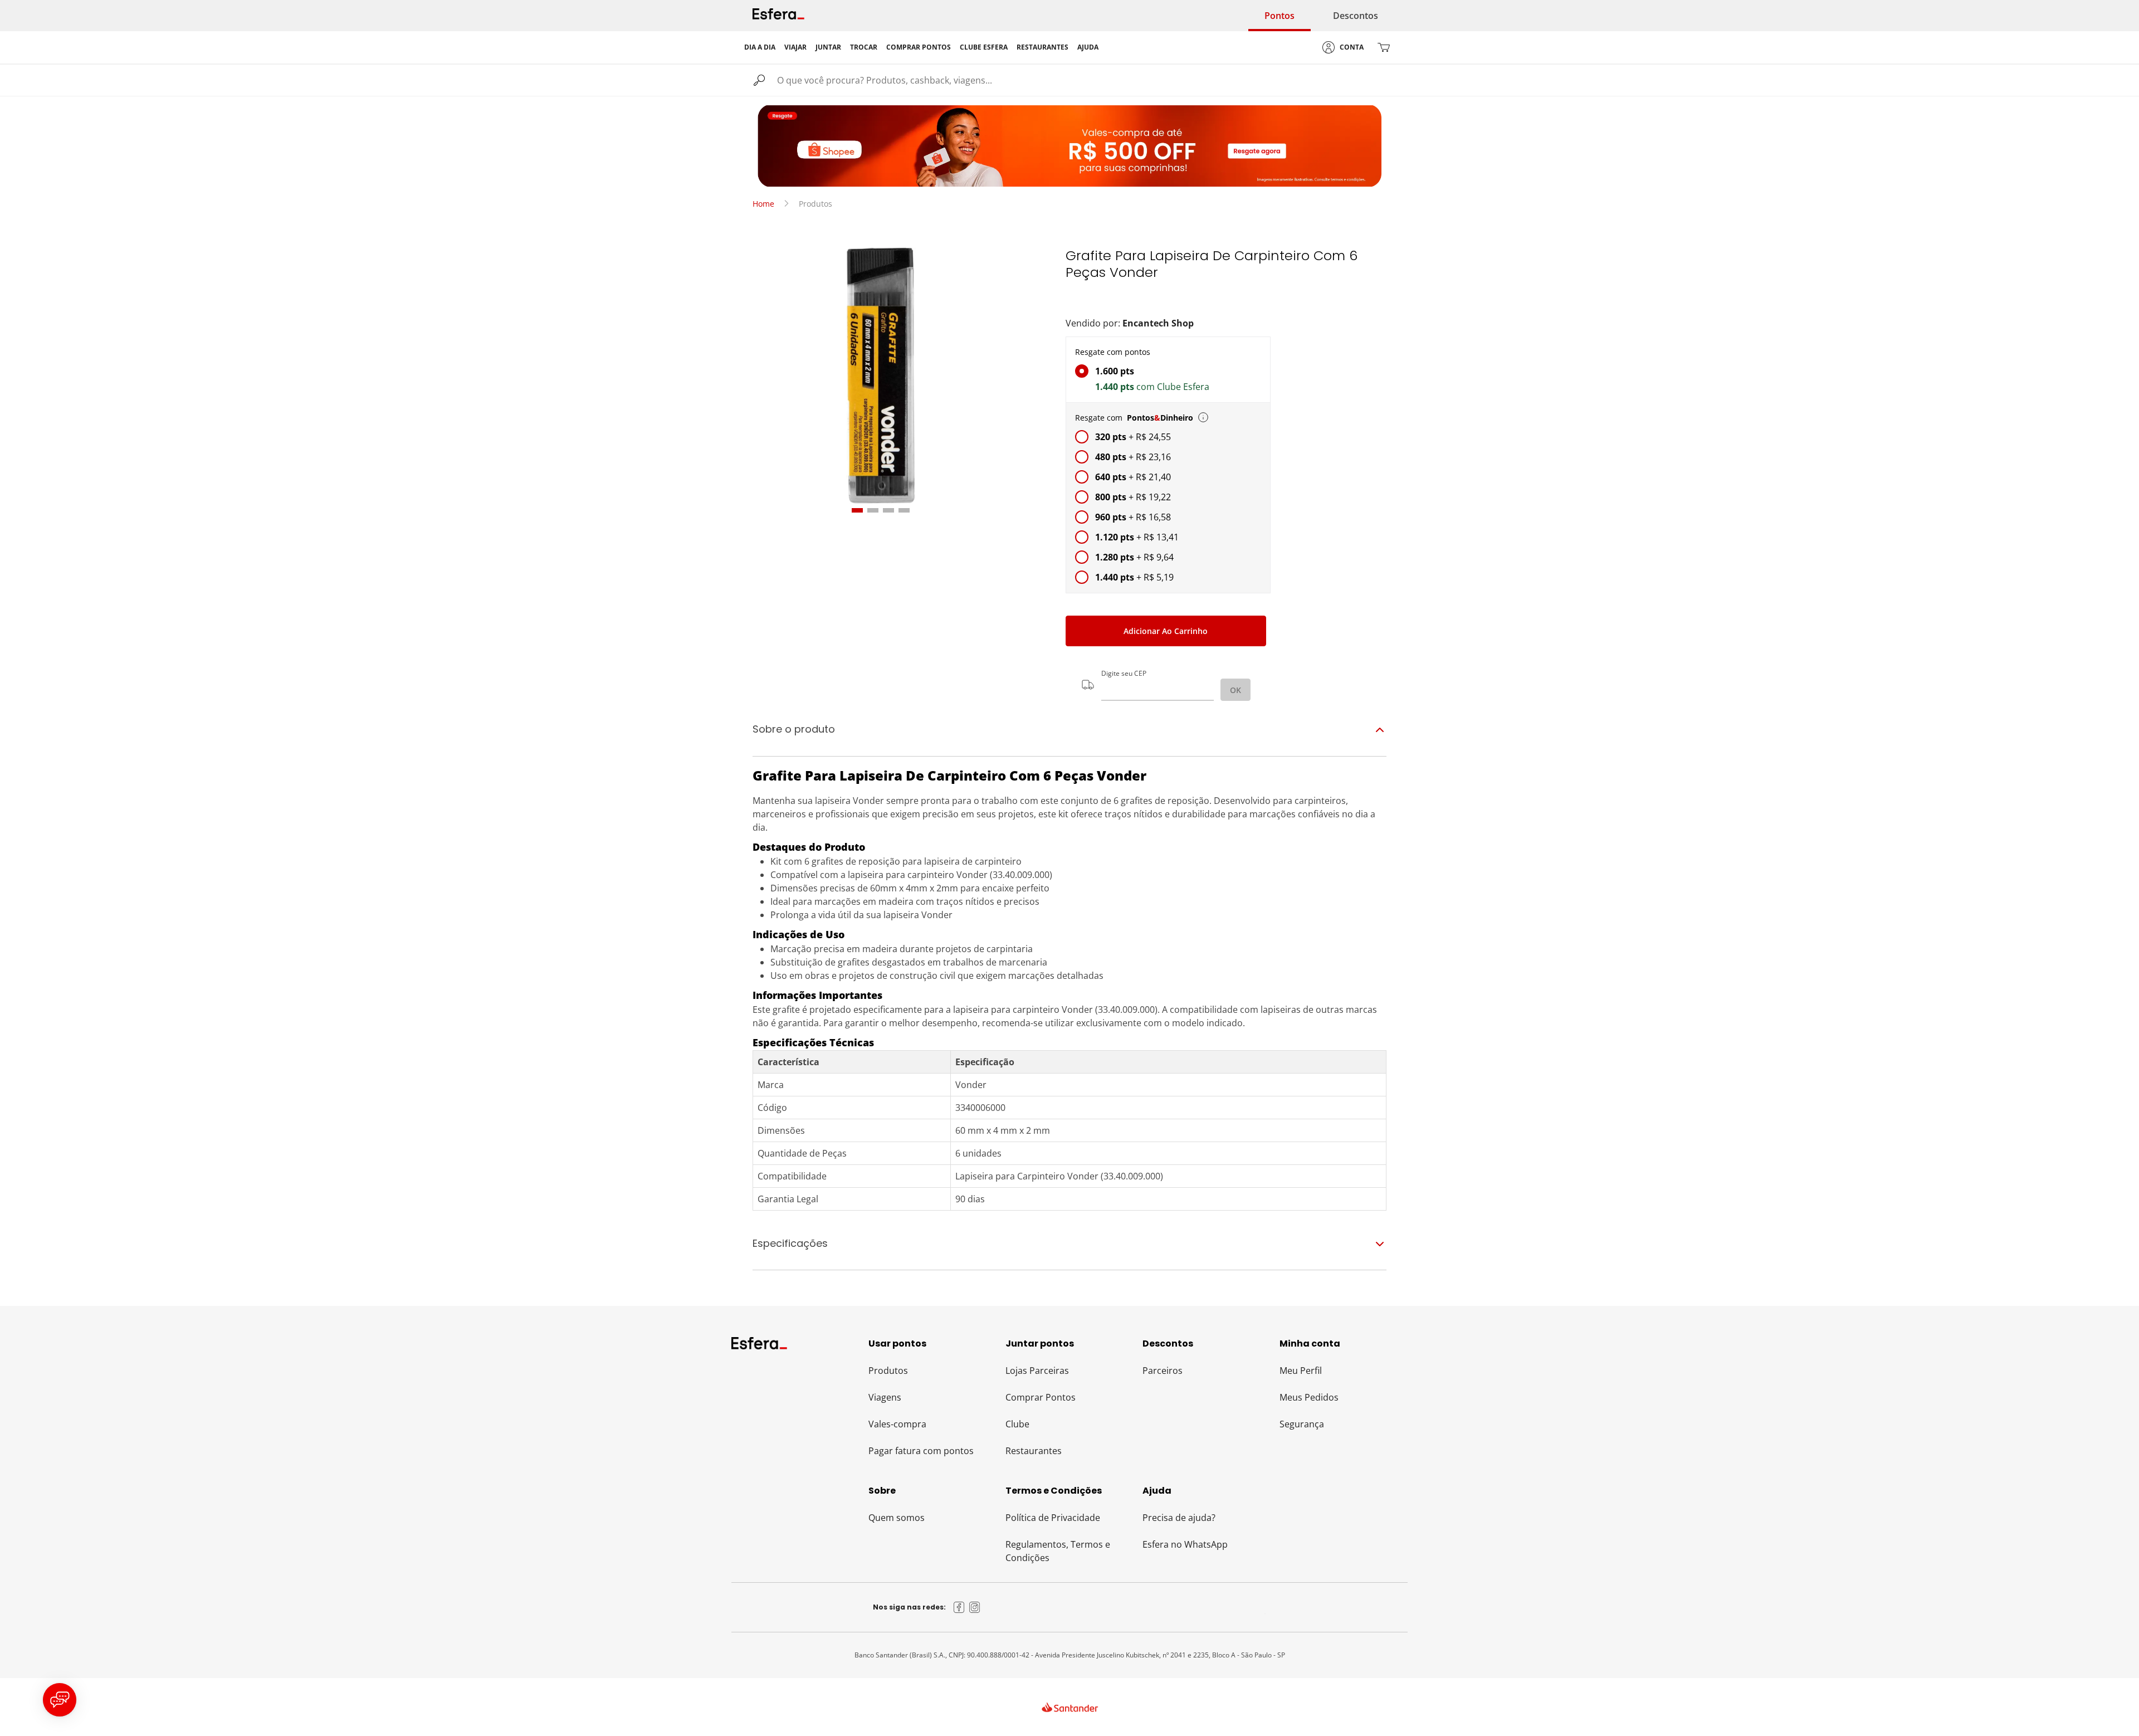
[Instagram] (975, 1607)
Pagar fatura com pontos (921, 1451)
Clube (1017, 1424)
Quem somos (897, 1518)
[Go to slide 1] (857, 510)
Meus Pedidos (1309, 1397)
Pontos (1280, 16)
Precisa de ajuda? (1179, 1518)
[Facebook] (959, 1607)
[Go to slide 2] (873, 510)
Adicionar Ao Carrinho (1166, 631)
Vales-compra (897, 1424)
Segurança (1302, 1424)
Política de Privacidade (1053, 1518)
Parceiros (1163, 1371)
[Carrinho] (1384, 47)
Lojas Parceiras (1037, 1371)
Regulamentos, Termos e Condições (1058, 1551)
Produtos (888, 1371)
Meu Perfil (1301, 1371)
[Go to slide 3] (888, 510)
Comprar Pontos (1041, 1397)
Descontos (1356, 16)
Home (763, 204)
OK (1235, 690)
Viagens (885, 1397)
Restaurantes (1034, 1451)
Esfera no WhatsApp (1185, 1544)
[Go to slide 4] (904, 510)
